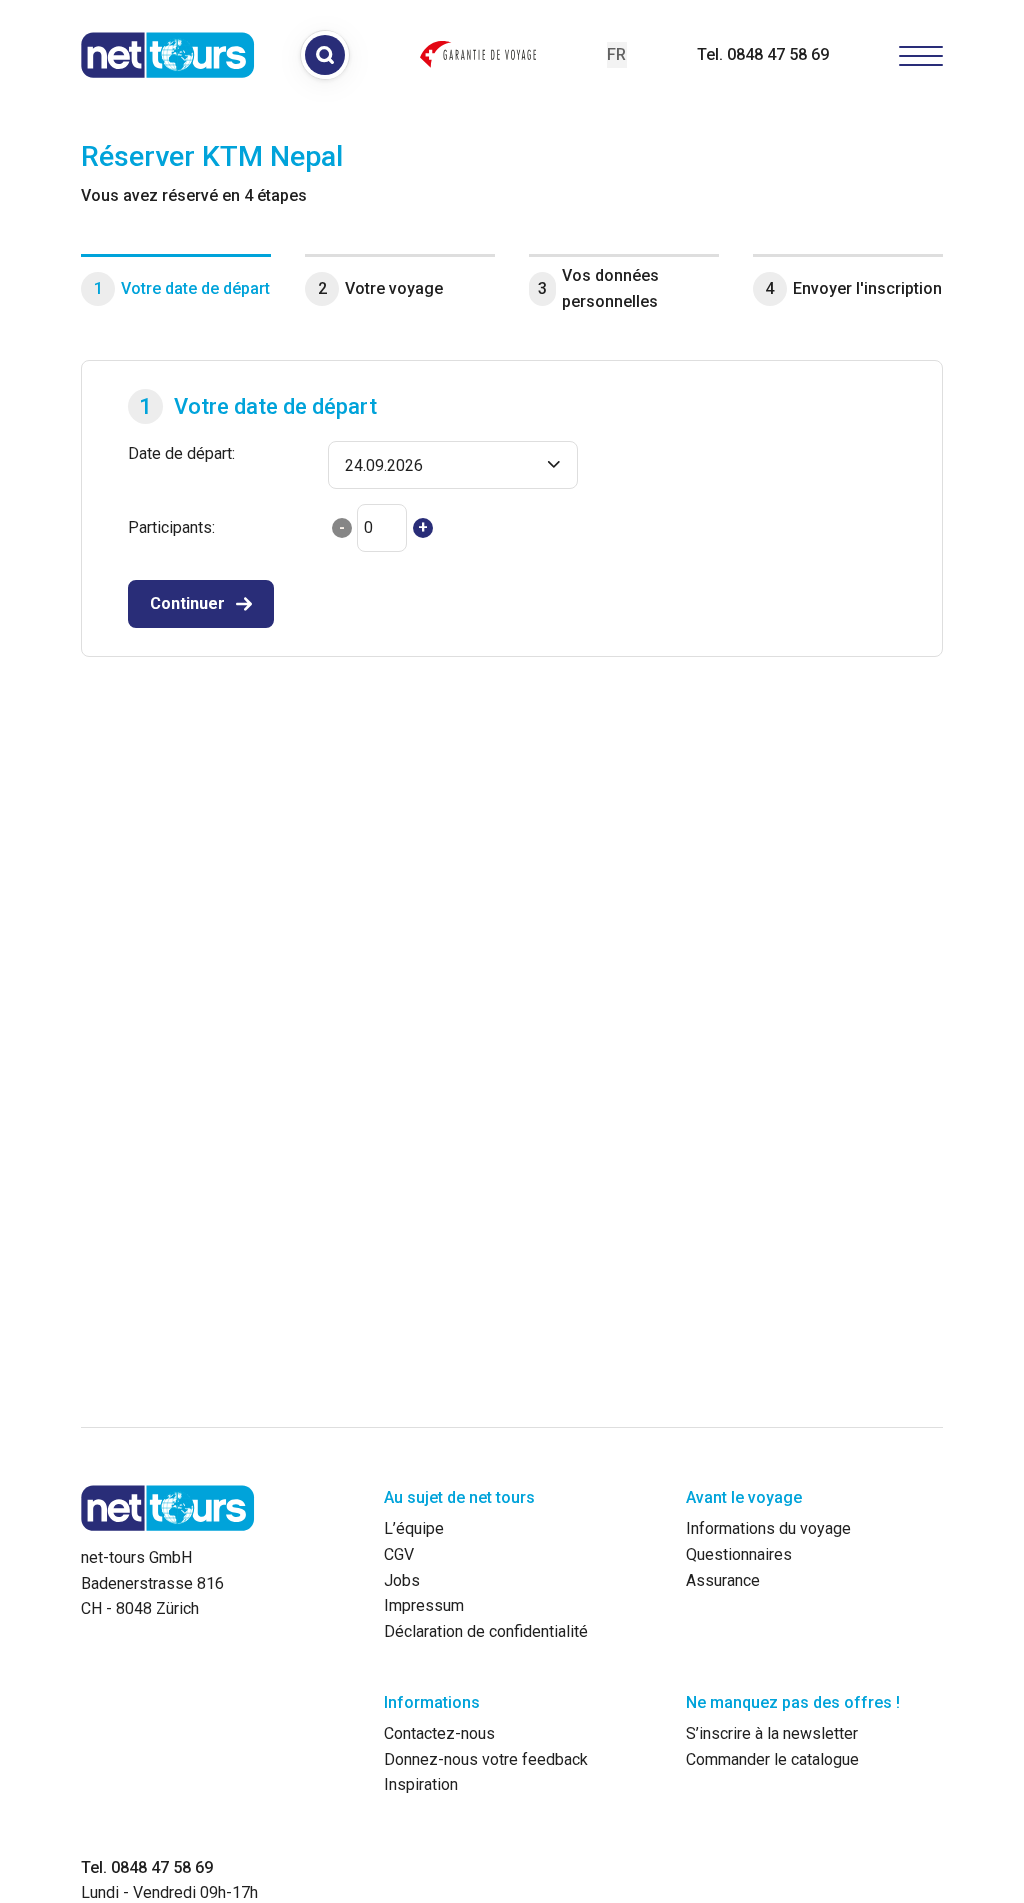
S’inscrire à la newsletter (772, 1733)
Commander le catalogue (772, 1759)
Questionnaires (739, 1554)
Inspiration (421, 1784)
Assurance (723, 1580)
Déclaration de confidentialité (486, 1631)
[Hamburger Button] (921, 54)
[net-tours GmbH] (167, 55)
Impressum (424, 1605)
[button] (453, 465)
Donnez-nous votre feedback (486, 1759)
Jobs (402, 1580)
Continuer (187, 603)
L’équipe (414, 1528)
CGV (399, 1554)
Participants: (171, 527)
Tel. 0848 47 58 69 (763, 54)
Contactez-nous (439, 1733)
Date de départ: (181, 453)
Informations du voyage (768, 1528)
